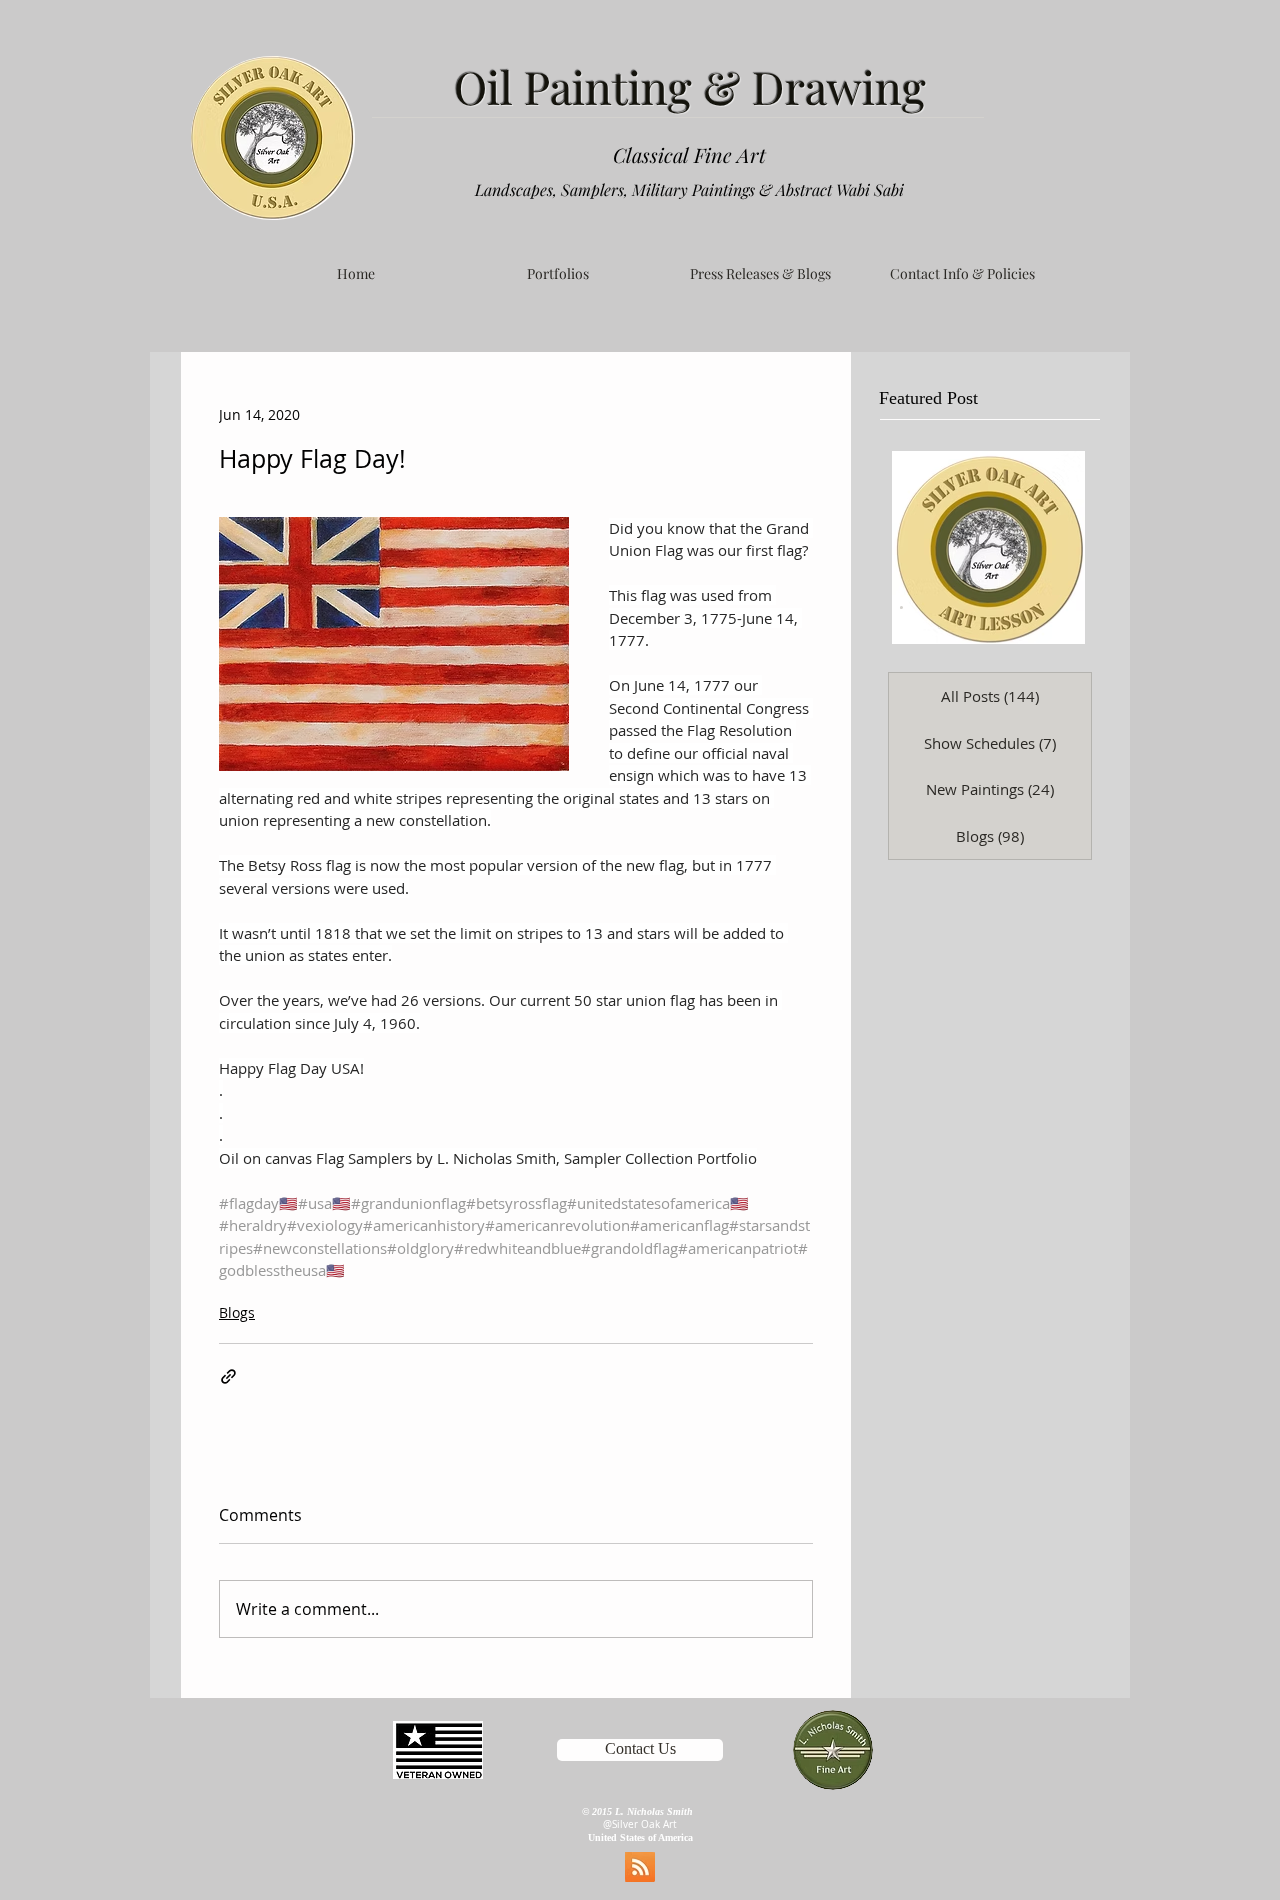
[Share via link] (228, 1376)
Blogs (237, 1312)
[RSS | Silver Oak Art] (640, 1867)
